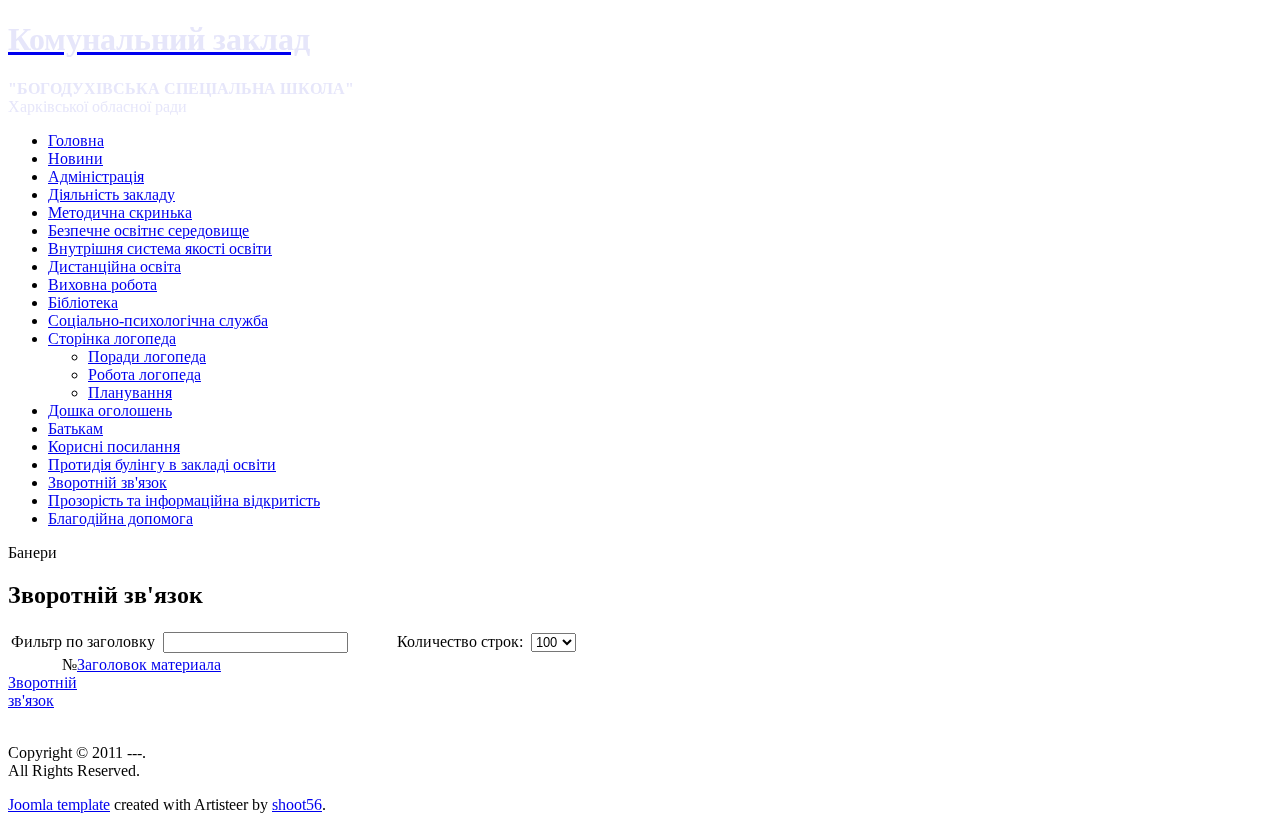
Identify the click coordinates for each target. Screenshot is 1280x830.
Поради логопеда (147, 356)
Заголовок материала (149, 664)
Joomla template (59, 804)
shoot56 (297, 804)
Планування (130, 392)
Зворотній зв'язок (42, 691)
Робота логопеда (144, 374)
